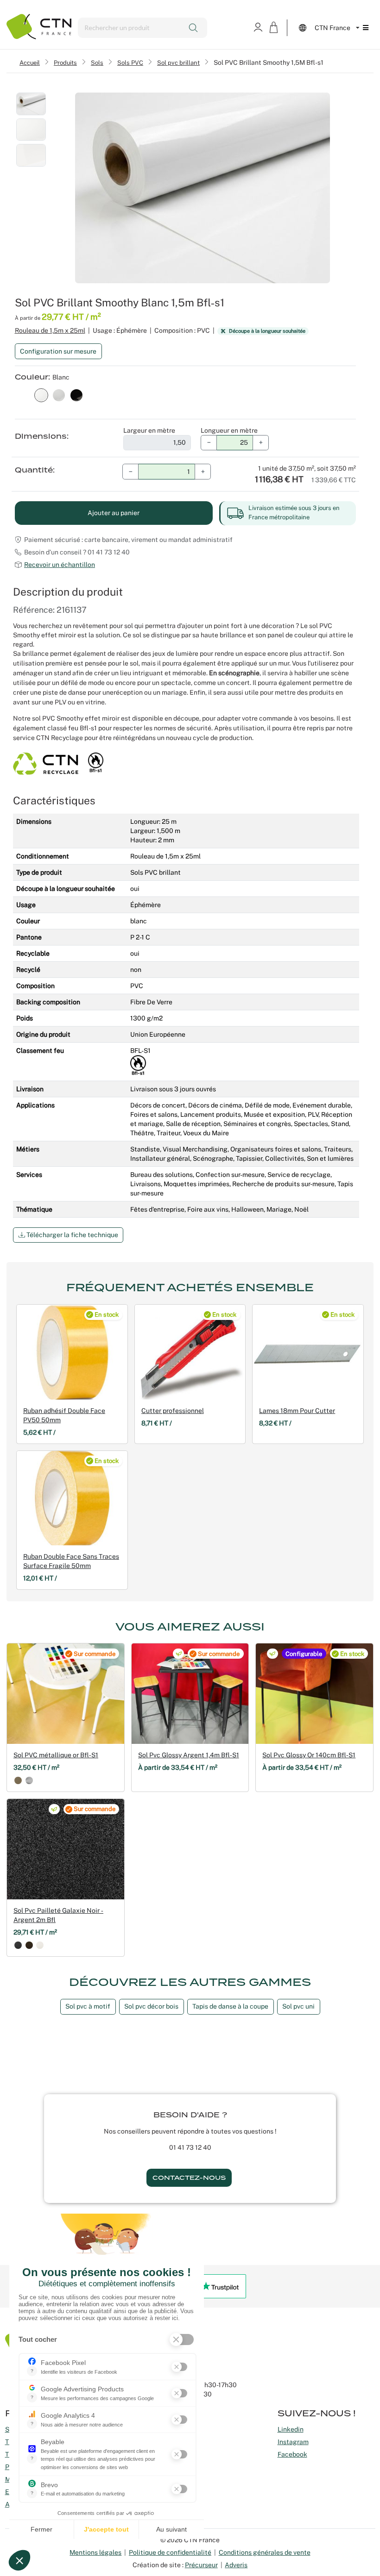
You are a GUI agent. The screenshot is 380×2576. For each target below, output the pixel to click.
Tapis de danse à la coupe (230, 2006)
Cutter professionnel (173, 1411)
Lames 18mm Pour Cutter (297, 1411)
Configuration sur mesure (58, 351)
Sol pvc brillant (178, 62)
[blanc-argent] (40, 1945)
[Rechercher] (194, 28)
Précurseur (201, 2565)
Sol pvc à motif (88, 2006)
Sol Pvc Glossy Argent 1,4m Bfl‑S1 (189, 1755)
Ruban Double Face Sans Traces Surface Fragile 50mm (71, 1561)
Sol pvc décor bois (151, 2006)
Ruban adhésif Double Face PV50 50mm (64, 1415)
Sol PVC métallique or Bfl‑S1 (56, 1755)
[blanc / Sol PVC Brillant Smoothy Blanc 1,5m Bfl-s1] (41, 394)
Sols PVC (130, 62)
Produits (65, 62)
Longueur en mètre (229, 430)
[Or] (18, 1780)
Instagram (293, 2442)
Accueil (30, 62)
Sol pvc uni (298, 2006)
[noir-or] (29, 1945)
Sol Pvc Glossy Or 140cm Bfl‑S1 (309, 1755)
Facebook (292, 2454)
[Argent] (29, 1780)
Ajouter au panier (114, 513)
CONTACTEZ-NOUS (189, 2178)
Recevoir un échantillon (60, 565)
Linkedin (291, 2429)
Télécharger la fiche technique (72, 1235)
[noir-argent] (18, 1945)
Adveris (236, 2565)
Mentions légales (95, 2552)
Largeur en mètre (149, 430)
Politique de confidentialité (170, 2552)
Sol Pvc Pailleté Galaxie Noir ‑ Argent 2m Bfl (58, 1915)
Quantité (34, 470)
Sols (97, 62)
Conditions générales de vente (265, 2552)
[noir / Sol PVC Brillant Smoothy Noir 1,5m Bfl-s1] (76, 394)
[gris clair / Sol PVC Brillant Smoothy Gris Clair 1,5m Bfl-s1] (59, 394)
